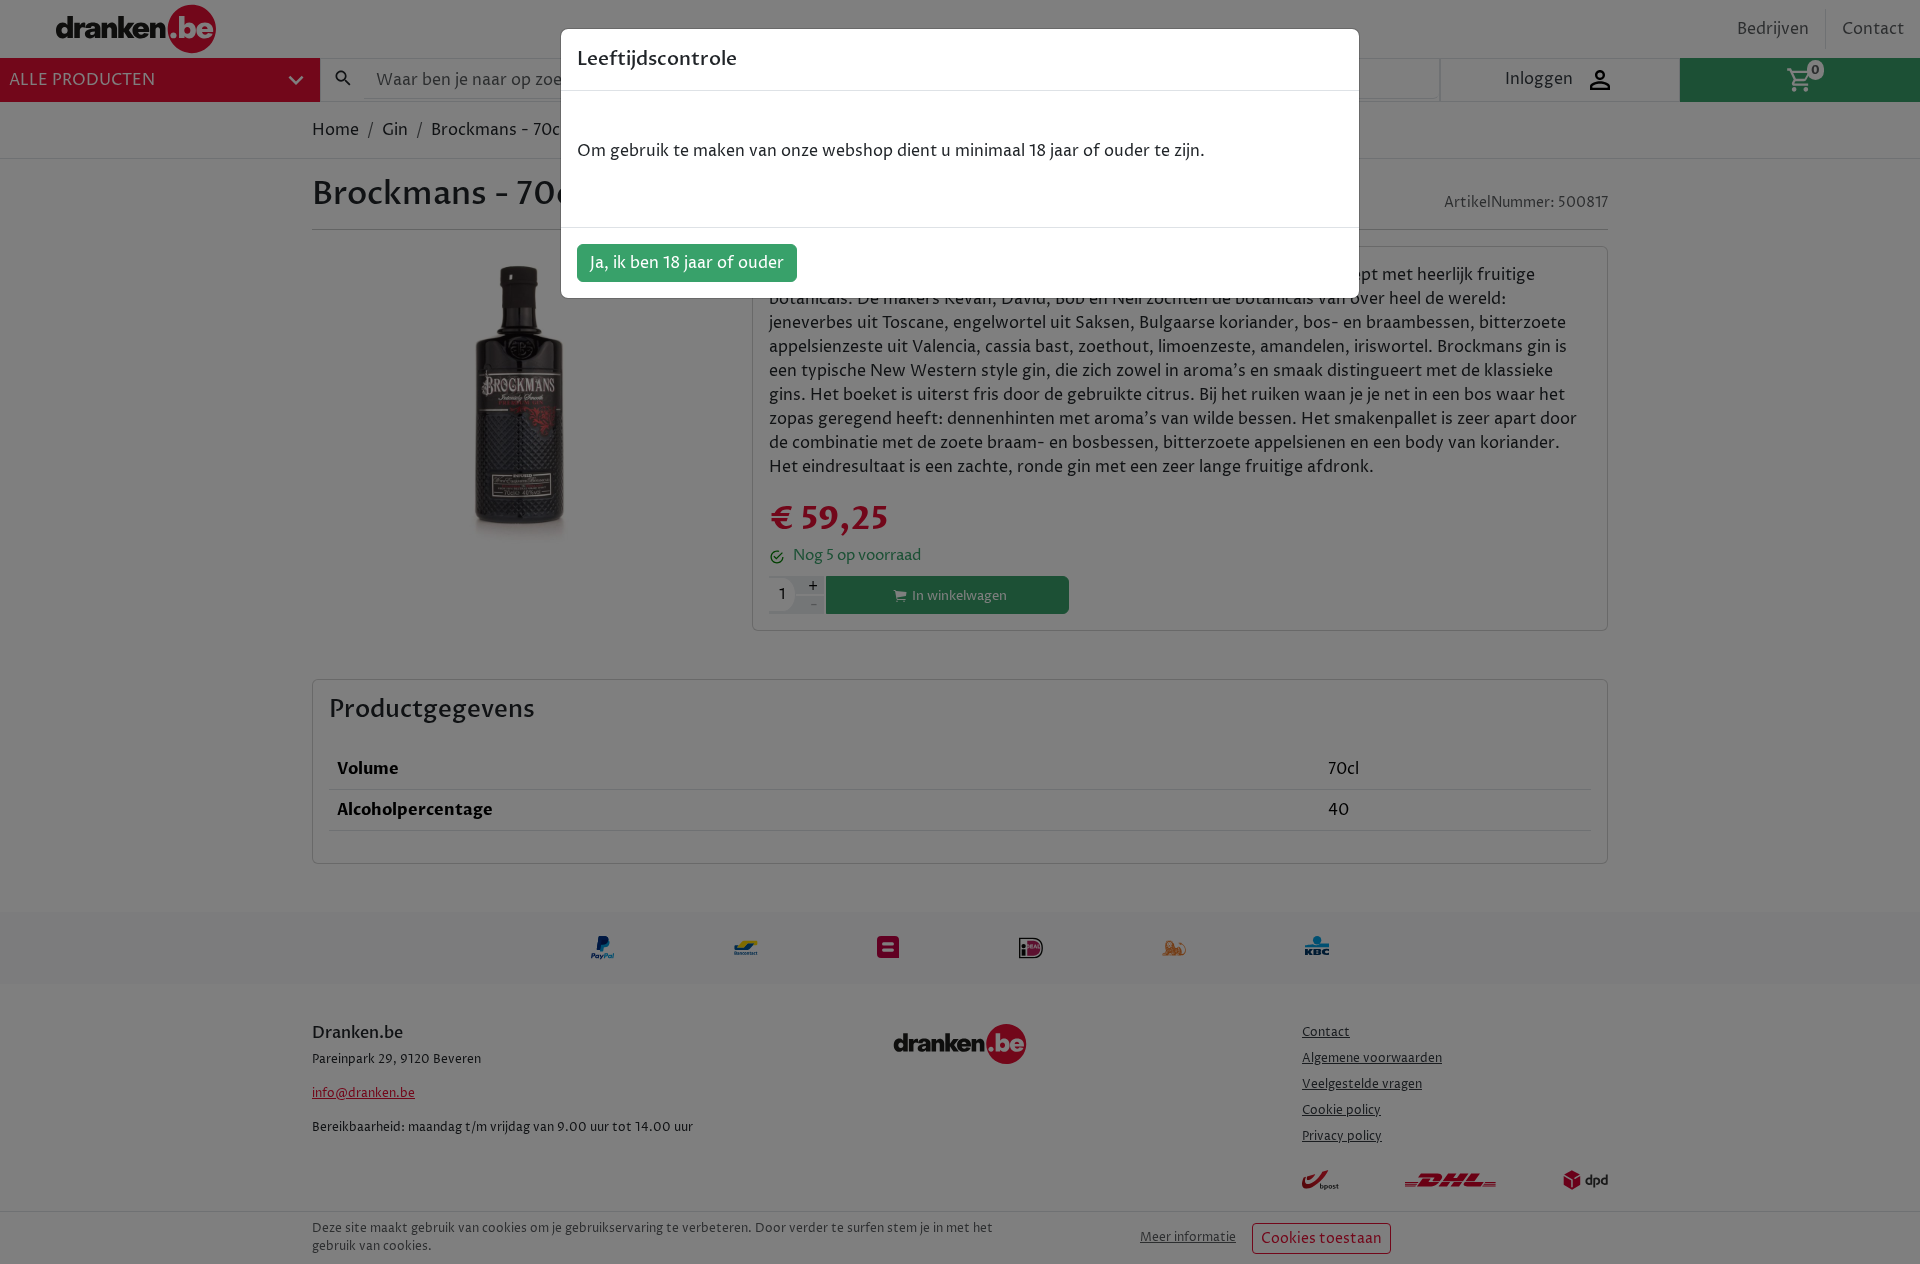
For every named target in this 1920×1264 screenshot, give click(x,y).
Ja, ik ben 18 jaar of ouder (687, 263)
